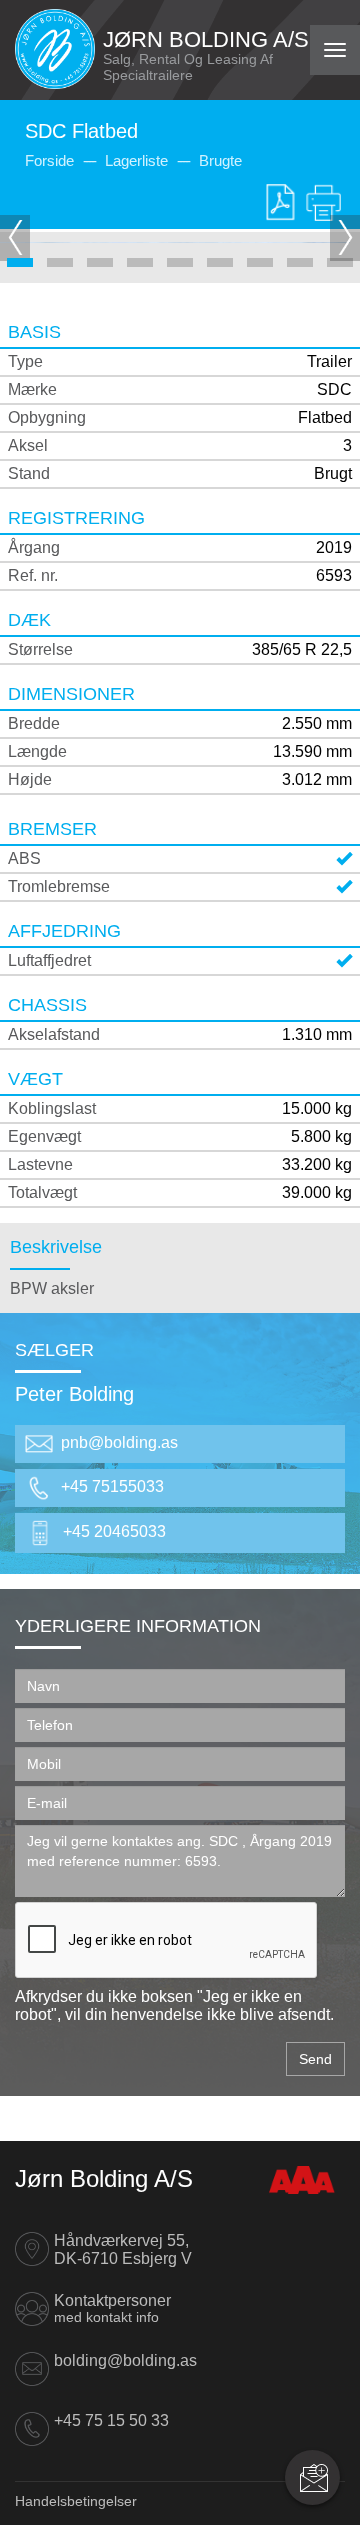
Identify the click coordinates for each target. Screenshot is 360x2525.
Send (315, 2059)
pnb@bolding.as (119, 1442)
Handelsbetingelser (76, 2501)
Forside (49, 160)
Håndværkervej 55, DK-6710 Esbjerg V (123, 2249)
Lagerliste (136, 160)
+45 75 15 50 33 (111, 2420)
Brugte (220, 160)
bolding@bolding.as (125, 2360)
